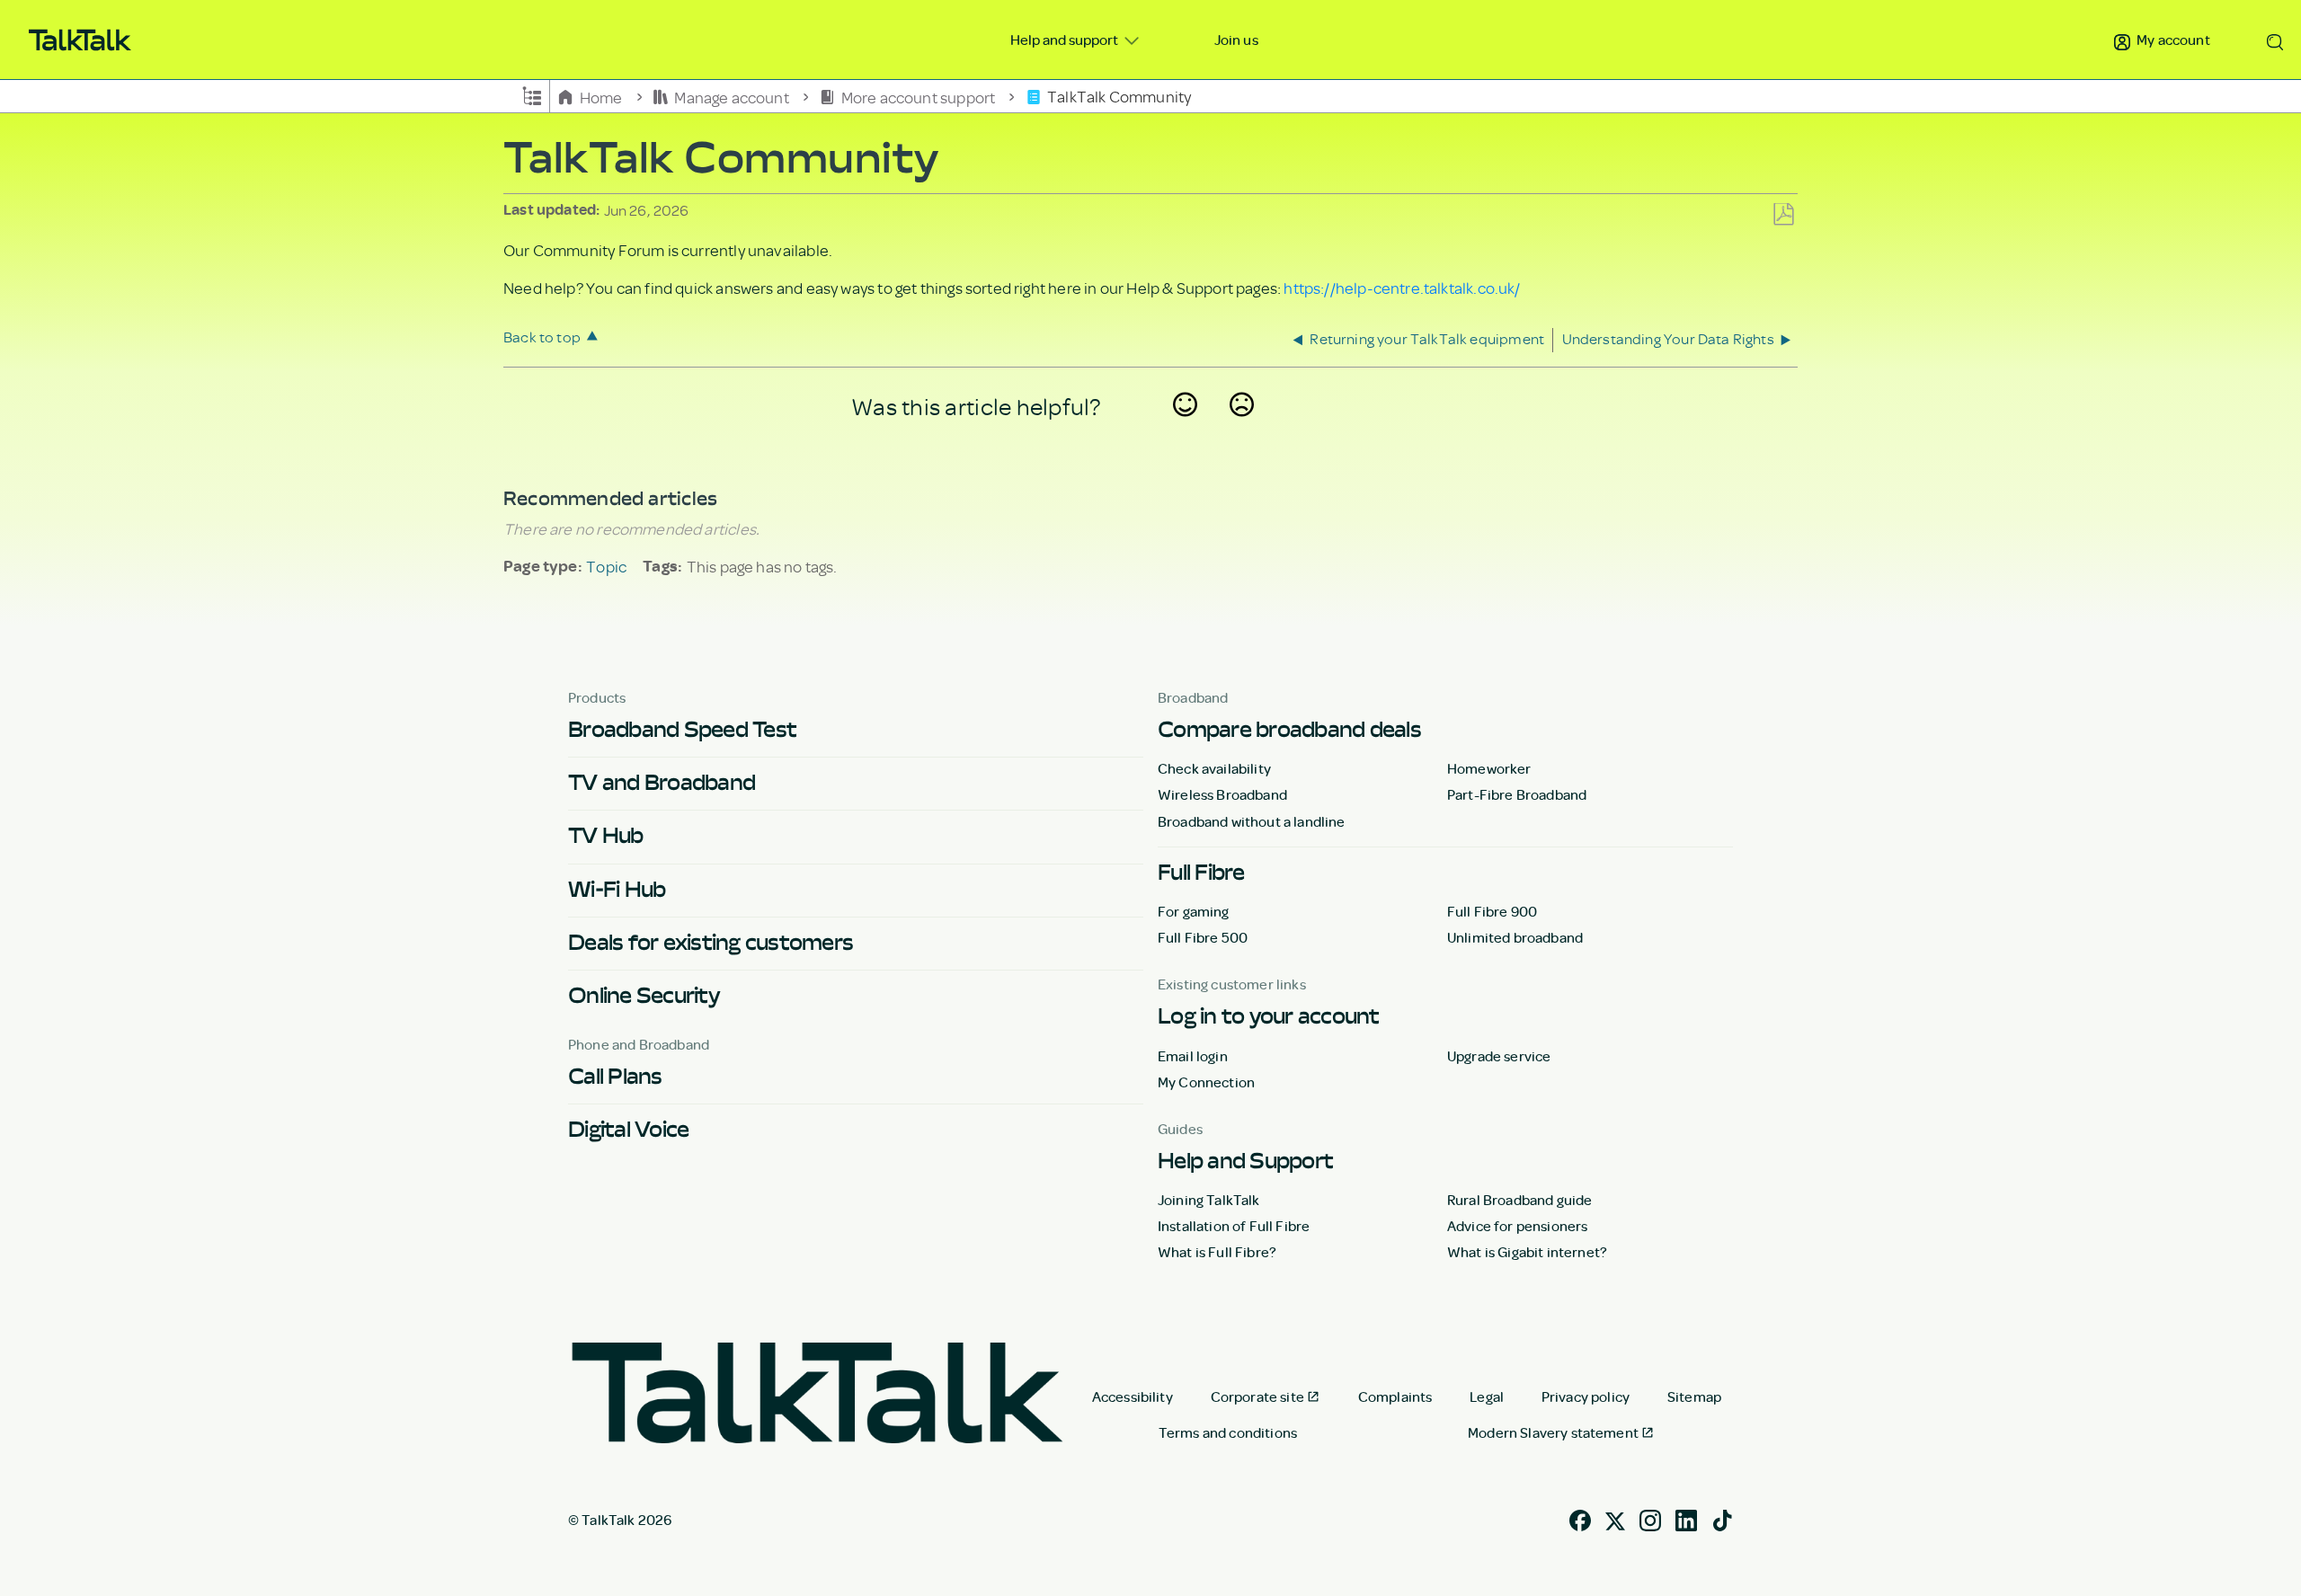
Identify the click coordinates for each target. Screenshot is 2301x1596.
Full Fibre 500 (1203, 937)
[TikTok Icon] (1722, 1519)
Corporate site (1257, 1396)
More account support (918, 96)
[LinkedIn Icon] (1686, 1519)
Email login (1193, 1056)
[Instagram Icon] (1650, 1519)
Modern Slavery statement (1553, 1432)
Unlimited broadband (1515, 937)
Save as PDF (1783, 215)
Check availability (1214, 768)
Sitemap (1694, 1396)
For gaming (1194, 911)
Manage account (732, 96)
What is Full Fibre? (1217, 1252)
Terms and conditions (1228, 1432)
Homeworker (1489, 768)
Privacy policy (1586, 1396)
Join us (1236, 40)
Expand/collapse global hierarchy (532, 94)
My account (2172, 40)
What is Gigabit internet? (1527, 1252)
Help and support (1066, 40)
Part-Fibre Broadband (1517, 794)
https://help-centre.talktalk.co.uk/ (1402, 288)
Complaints (1395, 1396)
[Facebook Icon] (1580, 1519)
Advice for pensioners (1517, 1226)
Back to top (542, 337)
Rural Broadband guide (1519, 1200)
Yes (1186, 428)
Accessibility (1133, 1396)
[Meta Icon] (1615, 1519)
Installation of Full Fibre (1234, 1226)
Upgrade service (1499, 1056)
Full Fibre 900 (1492, 911)
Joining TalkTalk (1209, 1200)
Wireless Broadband (1222, 794)
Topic (606, 566)
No (1242, 428)
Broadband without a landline (1251, 821)
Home (601, 96)
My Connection (1206, 1082)
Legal (1487, 1396)
